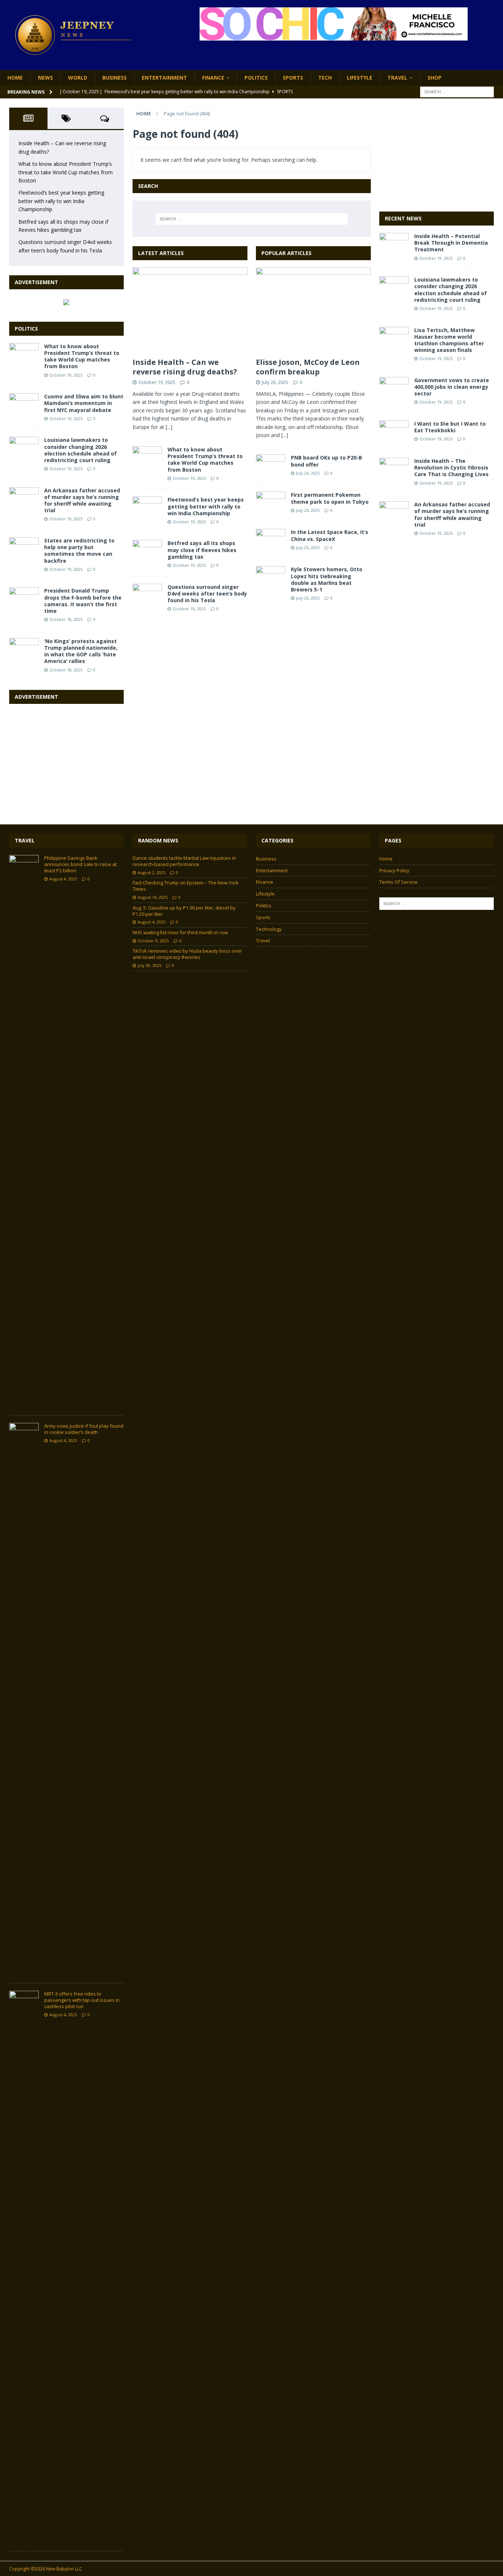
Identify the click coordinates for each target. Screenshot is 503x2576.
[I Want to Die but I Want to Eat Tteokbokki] (394, 432)
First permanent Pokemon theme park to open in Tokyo (330, 498)
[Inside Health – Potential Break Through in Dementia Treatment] (394, 244)
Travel (397, 78)
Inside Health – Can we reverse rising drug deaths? (185, 367)
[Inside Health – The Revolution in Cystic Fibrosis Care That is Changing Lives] (394, 469)
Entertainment (164, 78)
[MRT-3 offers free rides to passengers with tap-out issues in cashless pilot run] (24, 2267)
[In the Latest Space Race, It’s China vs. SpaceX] (271, 540)
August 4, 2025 (63, 879)
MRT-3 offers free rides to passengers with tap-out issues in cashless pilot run (82, 2000)
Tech (325, 78)
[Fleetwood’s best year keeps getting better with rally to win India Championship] (147, 507)
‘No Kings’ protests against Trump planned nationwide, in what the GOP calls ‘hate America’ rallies (81, 651)
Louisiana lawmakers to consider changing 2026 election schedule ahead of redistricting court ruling (80, 450)
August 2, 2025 (152, 872)
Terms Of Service (398, 882)
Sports (293, 78)
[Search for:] (457, 92)
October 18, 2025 (66, 619)
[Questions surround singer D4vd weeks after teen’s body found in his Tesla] (147, 595)
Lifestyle (360, 78)
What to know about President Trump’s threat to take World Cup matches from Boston (205, 460)
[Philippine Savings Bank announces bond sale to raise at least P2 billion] (24, 1131)
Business (115, 78)
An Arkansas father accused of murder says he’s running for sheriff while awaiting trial (82, 500)
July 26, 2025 (275, 382)
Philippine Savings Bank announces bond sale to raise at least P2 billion (80, 864)
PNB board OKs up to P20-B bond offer (326, 461)
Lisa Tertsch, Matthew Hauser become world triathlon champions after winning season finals (449, 340)
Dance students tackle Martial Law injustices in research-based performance (184, 861)
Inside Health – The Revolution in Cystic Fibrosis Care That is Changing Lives (451, 467)
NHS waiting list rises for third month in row (180, 932)
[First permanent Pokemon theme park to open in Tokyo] (271, 503)
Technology (269, 929)
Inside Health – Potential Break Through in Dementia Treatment (451, 243)
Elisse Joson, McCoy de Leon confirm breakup (308, 367)
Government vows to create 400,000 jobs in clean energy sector (452, 387)
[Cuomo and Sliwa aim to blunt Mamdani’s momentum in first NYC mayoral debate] (24, 404)
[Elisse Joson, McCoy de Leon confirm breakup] (313, 311)
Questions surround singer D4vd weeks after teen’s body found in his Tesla (207, 594)
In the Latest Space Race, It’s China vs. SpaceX (330, 535)
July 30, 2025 (150, 965)
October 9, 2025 (153, 941)
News (45, 78)
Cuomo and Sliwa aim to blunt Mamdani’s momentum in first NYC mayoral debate (84, 403)
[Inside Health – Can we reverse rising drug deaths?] (190, 311)
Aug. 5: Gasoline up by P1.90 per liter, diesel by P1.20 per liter (184, 911)
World (78, 78)
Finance (213, 78)
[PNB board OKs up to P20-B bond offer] (271, 465)
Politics (256, 78)
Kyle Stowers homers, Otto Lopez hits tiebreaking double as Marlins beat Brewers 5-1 (327, 579)
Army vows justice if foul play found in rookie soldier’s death (84, 1429)
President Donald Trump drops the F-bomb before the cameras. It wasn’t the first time (83, 601)
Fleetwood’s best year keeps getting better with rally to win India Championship (206, 506)
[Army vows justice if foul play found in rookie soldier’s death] (24, 1699)
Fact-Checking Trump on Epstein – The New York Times (186, 886)
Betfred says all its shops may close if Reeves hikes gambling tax (202, 550)
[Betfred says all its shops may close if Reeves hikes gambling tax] (147, 551)
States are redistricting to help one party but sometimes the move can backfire (79, 551)
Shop (435, 78)
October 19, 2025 (157, 382)
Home (15, 78)
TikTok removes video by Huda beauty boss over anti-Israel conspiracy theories (187, 954)
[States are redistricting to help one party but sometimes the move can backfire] (24, 548)
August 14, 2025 (153, 897)
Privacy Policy (394, 870)
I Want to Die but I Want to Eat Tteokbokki (450, 427)
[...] (169, 427)
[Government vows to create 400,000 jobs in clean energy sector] (394, 388)
